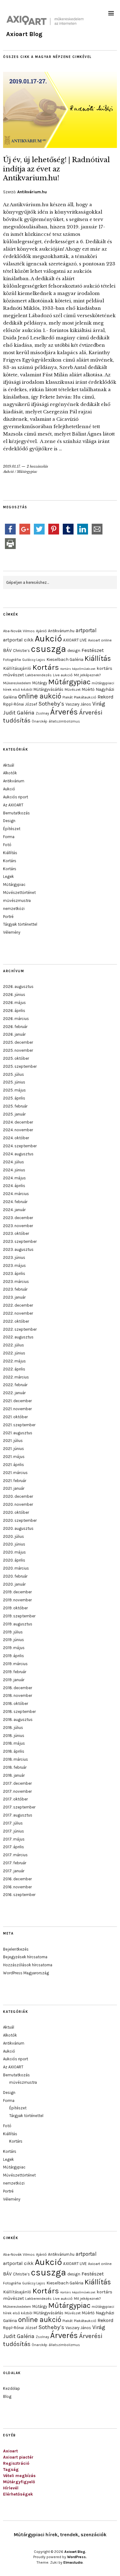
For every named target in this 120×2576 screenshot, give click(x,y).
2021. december (17, 1401)
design (74, 650)
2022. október (16, 1321)
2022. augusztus (18, 1337)
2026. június (14, 995)
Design (9, 821)
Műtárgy (40, 683)
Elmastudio (73, 2562)
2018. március (16, 1759)
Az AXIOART (13, 805)
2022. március (16, 1377)
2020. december (18, 1496)
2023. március (16, 1282)
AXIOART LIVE (75, 640)
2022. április (14, 1369)
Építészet (12, 829)
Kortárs (46, 667)
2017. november (17, 1791)
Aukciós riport (16, 797)
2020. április (14, 1560)
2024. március (16, 1194)
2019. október (15, 1608)
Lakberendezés (38, 675)
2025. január (14, 1114)
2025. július (14, 1074)
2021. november (17, 1409)
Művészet (73, 690)
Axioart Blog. (75, 2552)
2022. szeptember (20, 1329)
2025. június (14, 1082)
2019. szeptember (19, 1616)
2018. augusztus (18, 1720)
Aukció (8, 472)
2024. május (14, 1178)
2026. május (14, 1003)
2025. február (15, 1106)
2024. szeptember (20, 1146)
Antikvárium (14, 781)
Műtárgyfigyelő (19, 2482)
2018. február (15, 1767)
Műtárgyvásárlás (48, 689)
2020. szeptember (20, 1520)
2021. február (15, 1481)
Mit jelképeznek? (87, 675)
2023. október (16, 1233)
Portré (8, 917)
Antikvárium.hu (32, 192)
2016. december (17, 1879)
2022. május (14, 1361)
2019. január (14, 1680)
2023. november (18, 1226)
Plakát (68, 697)
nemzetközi (14, 909)
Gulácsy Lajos (34, 660)
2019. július (13, 1632)
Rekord (106, 697)
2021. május (14, 1457)
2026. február (15, 1027)
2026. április (14, 1011)
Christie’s (21, 651)
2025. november (18, 1050)
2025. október (16, 1058)
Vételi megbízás (19, 2476)
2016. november (17, 1887)
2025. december (18, 1042)
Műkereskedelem (17, 683)
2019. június (14, 1640)
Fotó (7, 845)
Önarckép (40, 721)
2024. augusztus (18, 1154)
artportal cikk (18, 640)
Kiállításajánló (17, 668)
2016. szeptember (19, 1895)
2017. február (15, 1863)
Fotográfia (12, 660)
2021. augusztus (18, 1433)
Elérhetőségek (18, 2494)
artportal (86, 630)
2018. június (14, 1736)
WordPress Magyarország (26, 1973)
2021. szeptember (19, 1425)
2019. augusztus (18, 1624)
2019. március (15, 1664)
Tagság (11, 2470)
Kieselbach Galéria (65, 659)
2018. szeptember (19, 1712)
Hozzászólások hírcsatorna (28, 1965)
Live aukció (63, 675)
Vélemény (12, 932)
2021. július (13, 1441)
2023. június (14, 1257)
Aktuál (9, 765)
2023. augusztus (18, 1249)
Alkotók (10, 773)
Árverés (64, 712)
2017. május (14, 1839)
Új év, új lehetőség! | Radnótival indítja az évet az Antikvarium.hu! (56, 169)
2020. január (14, 1584)
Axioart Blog (24, 34)
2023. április (14, 1274)
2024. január (14, 1210)
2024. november (18, 1130)
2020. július (14, 1536)
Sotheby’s (51, 704)
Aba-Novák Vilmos (19, 631)
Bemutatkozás (16, 813)
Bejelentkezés (16, 1949)
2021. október (15, 1417)
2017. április (14, 1847)
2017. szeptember (19, 1807)
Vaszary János (78, 704)
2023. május (14, 1265)
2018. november (18, 1695)
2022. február (15, 1385)
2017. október (15, 1799)
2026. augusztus (18, 987)
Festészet (93, 650)
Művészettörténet (19, 893)
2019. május (14, 1648)
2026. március (16, 1019)
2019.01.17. (12, 466)
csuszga (49, 649)
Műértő (88, 689)
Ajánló (41, 631)
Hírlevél (11, 2488)
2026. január (14, 1034)
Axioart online (100, 640)
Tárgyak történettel (20, 924)
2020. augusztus (18, 1528)
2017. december (17, 1783)
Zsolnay (42, 713)
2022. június (14, 1353)
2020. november (18, 1504)
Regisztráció (16, 2463)
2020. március (16, 1568)
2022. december (18, 1305)
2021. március (15, 1473)
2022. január (14, 1393)
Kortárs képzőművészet (78, 669)
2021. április (14, 1465)
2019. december (17, 1592)
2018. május (14, 1743)
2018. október (16, 1704)
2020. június (14, 1544)
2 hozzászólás (37, 466)
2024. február (15, 1202)
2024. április (14, 1186)
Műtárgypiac (27, 472)
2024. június (14, 1170)
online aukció (40, 696)
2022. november (18, 1313)
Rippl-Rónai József (20, 704)
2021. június (14, 1449)
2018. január (14, 1775)
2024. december (18, 1122)
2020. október (16, 1512)
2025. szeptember (20, 1066)
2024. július (14, 1162)
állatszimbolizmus (64, 721)
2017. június (14, 1831)
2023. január (14, 1297)
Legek (8, 876)
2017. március (15, 1855)
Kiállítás (98, 658)
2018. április (14, 1751)
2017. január (14, 1871)
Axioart (10, 2451)
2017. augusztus (18, 1815)
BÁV (7, 650)
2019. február (15, 1672)
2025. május (14, 1090)
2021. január (14, 1488)
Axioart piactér (18, 2457)
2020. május (14, 1552)
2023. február (15, 1289)
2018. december (18, 1688)
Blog (7, 2396)
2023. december (18, 1218)
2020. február (15, 1576)
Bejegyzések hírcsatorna (25, 1957)
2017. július (13, 1823)
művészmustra (17, 901)
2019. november (17, 1600)
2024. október (16, 1138)
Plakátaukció (85, 697)
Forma (9, 837)
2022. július (14, 1345)
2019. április (14, 1656)
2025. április (14, 1098)
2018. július (13, 1728)
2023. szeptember (20, 1241)
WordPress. (77, 2557)
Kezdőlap (12, 2388)
